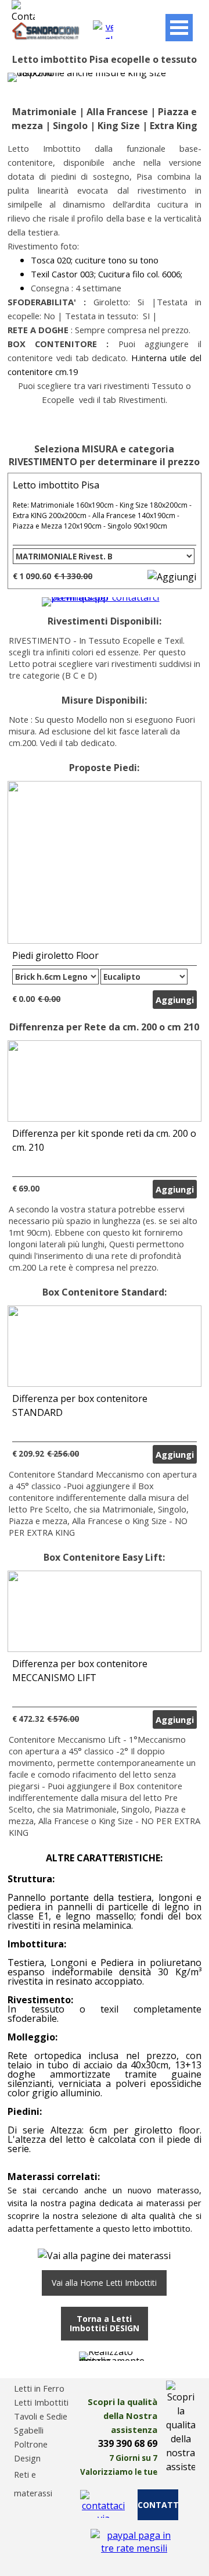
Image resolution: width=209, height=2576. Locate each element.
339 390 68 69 (128, 2443)
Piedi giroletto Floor (55, 955)
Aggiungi (175, 1000)
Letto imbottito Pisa (56, 485)
